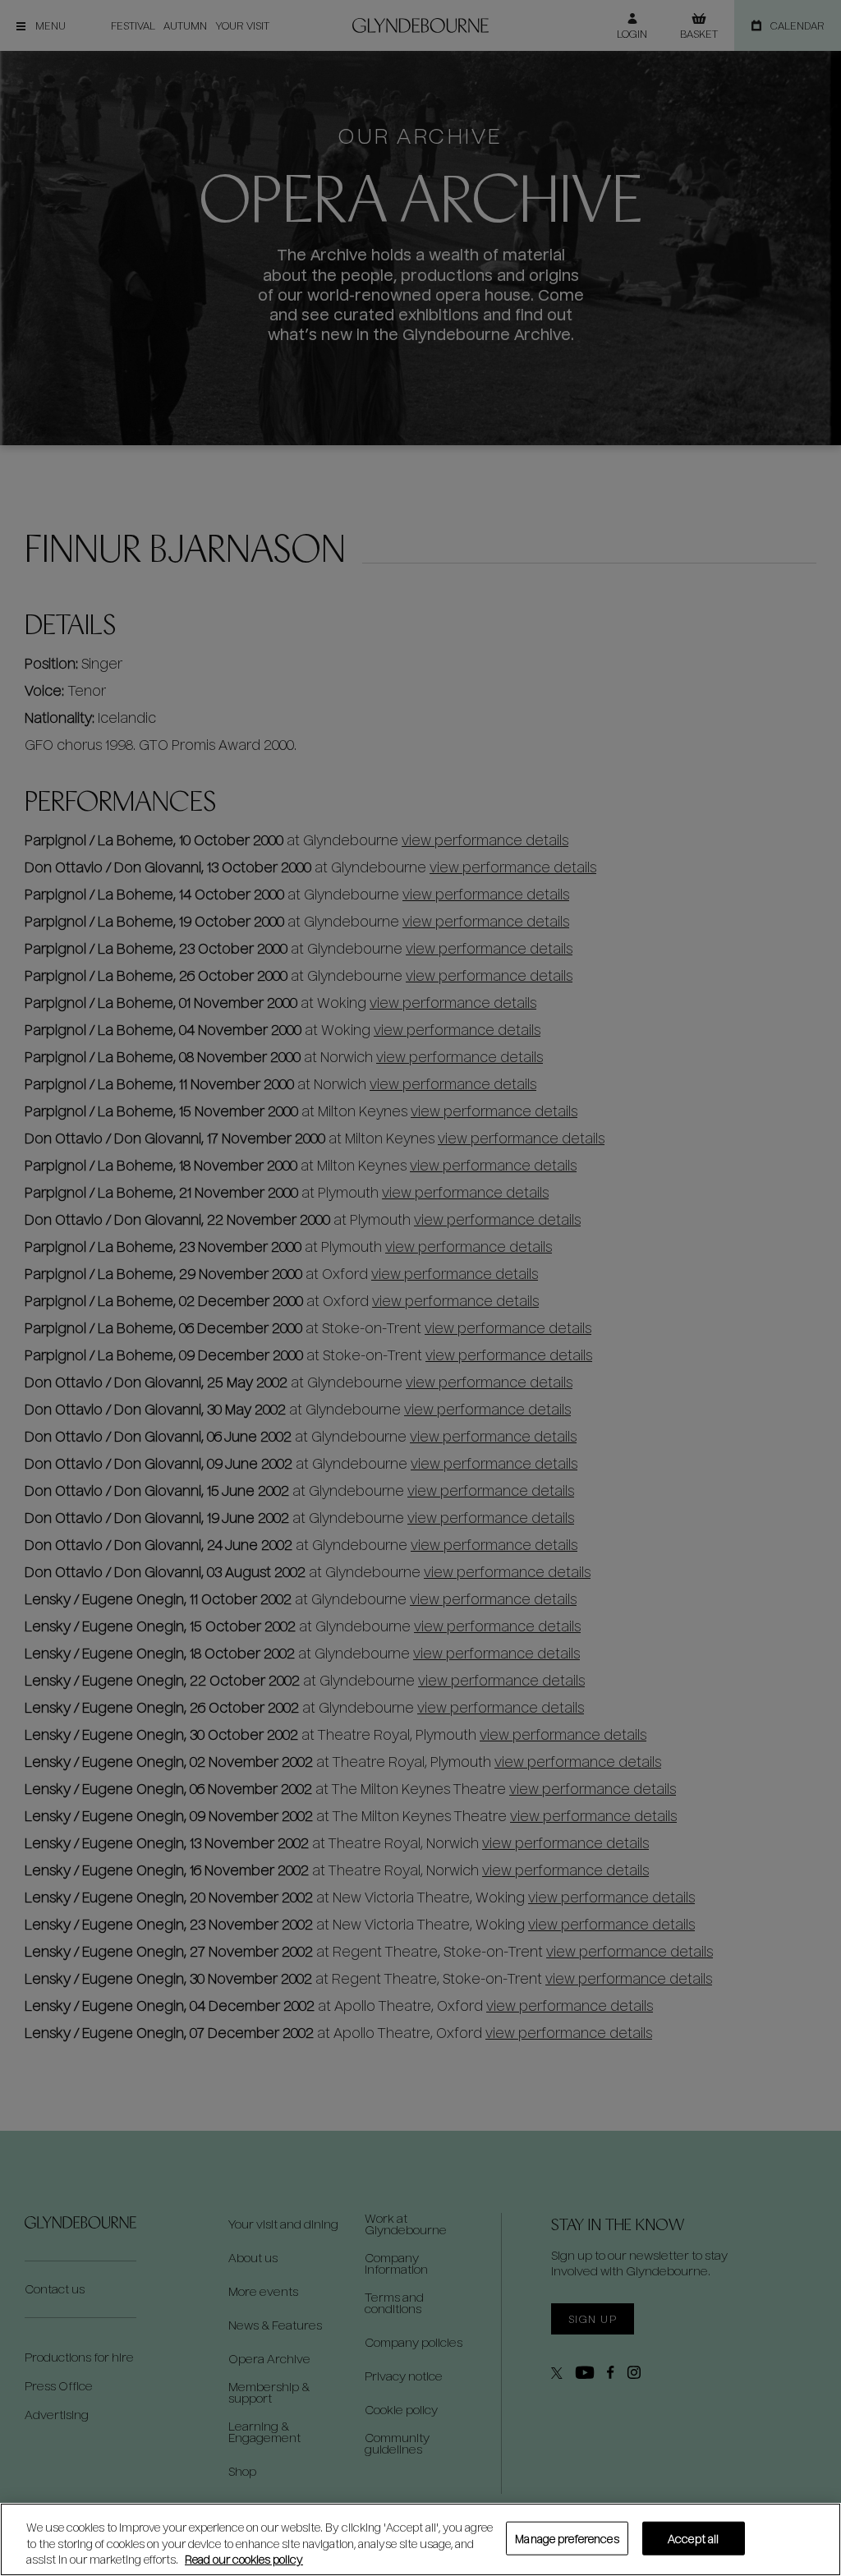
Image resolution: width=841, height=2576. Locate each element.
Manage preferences (567, 2538)
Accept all (693, 2538)
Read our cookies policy (244, 2559)
